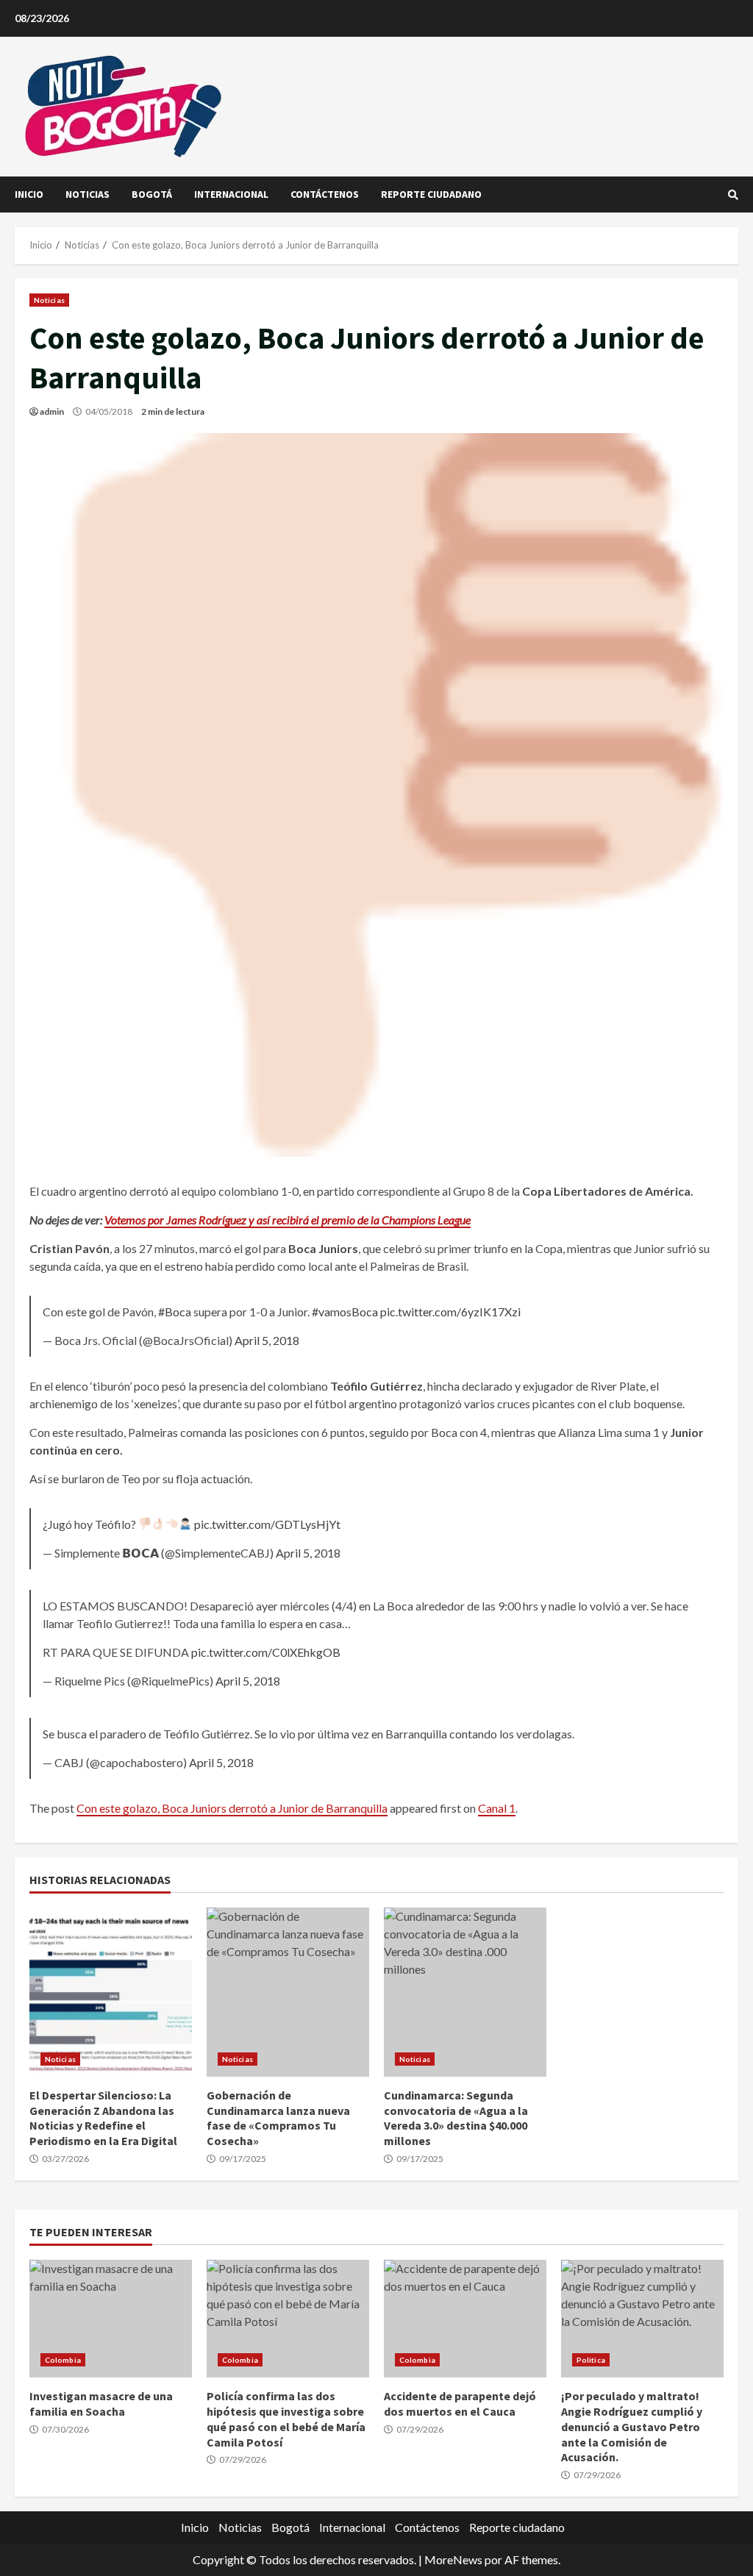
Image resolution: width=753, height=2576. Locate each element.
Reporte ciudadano (431, 194)
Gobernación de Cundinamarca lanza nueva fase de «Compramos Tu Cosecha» (288, 1992)
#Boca (175, 1312)
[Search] (733, 195)
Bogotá (152, 194)
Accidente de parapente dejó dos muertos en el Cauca (465, 2319)
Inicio (29, 194)
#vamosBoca (345, 1312)
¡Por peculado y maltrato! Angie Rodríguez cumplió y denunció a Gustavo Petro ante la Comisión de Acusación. (642, 2319)
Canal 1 (497, 1808)
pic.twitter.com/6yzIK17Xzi (450, 1312)
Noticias (88, 194)
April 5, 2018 (267, 1340)
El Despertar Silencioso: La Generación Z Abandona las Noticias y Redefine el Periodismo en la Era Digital (111, 1992)
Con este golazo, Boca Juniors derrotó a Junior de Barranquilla (232, 1808)
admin (52, 411)
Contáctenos (325, 194)
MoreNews (453, 2559)
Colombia (63, 2360)
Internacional (231, 194)
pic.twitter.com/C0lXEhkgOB (266, 1652)
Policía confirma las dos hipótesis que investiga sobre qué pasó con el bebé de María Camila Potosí (288, 2319)
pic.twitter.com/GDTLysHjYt (267, 1524)
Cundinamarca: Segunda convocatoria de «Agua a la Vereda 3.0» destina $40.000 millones (465, 1992)
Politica (591, 2360)
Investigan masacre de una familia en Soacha (111, 2319)
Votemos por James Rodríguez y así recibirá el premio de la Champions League (288, 1220)
